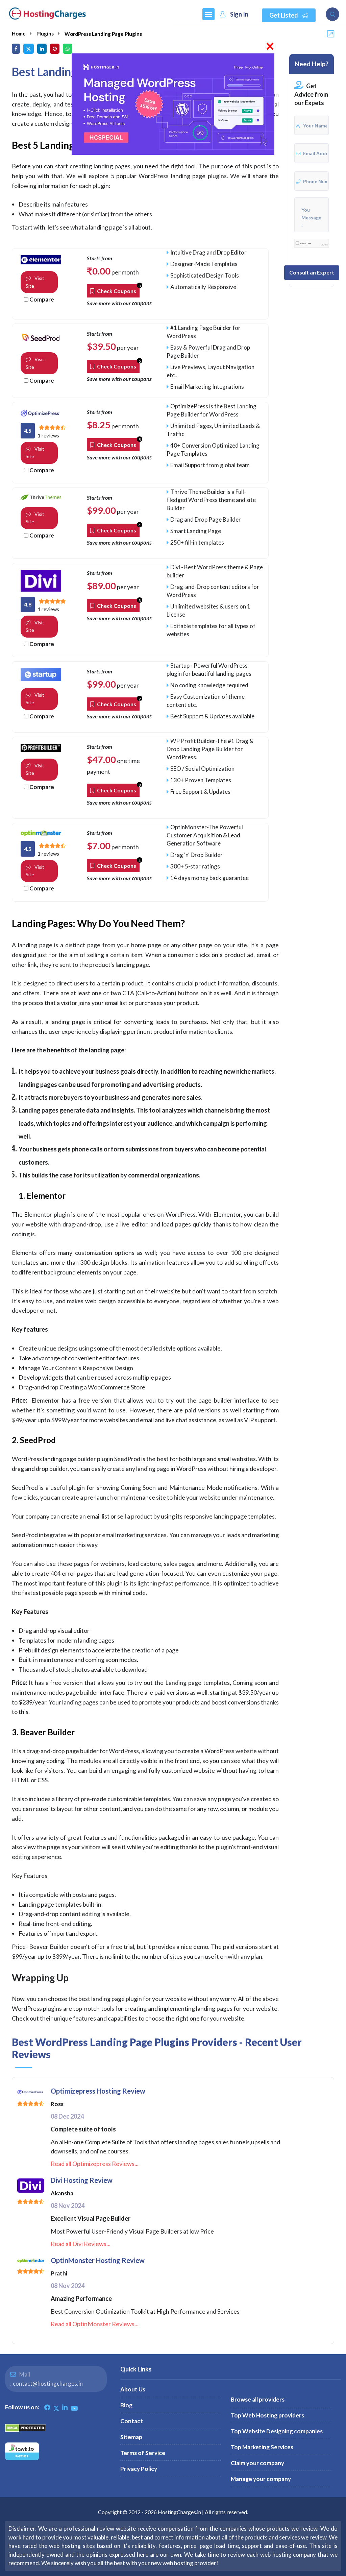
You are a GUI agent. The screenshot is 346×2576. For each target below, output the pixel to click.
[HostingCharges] (47, 14)
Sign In (239, 14)
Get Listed (284, 15)
